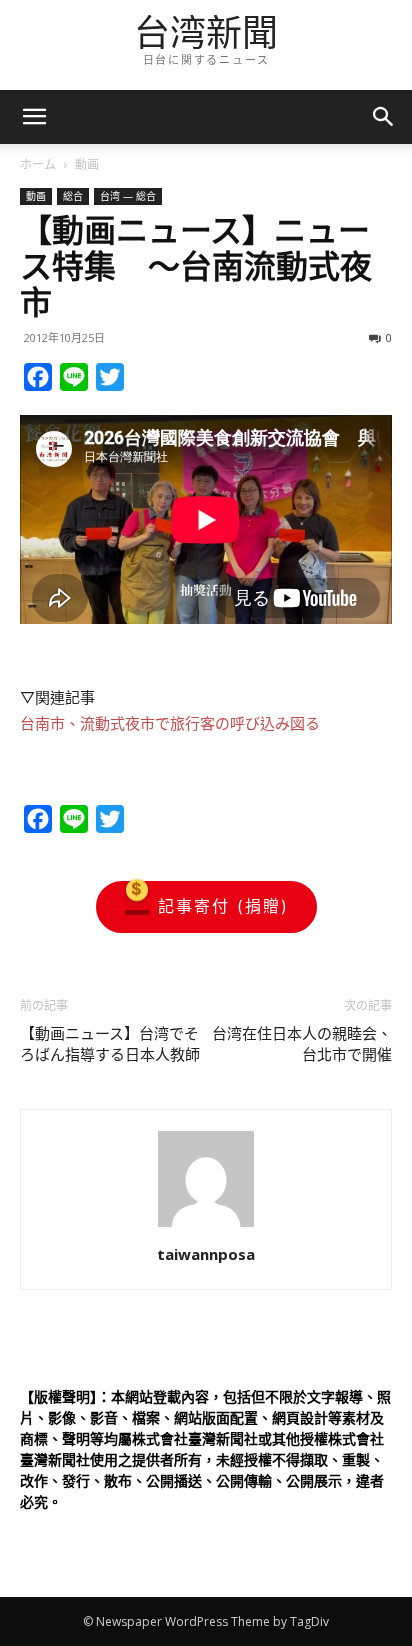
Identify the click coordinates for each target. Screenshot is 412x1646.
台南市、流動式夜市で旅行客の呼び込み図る (170, 723)
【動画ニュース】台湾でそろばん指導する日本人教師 (110, 1044)
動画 (87, 164)
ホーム (38, 164)
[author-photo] (206, 1226)
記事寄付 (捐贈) (223, 906)
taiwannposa (206, 1254)
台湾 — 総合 (128, 196)
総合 (73, 196)
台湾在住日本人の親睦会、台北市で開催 (302, 1044)
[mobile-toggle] (34, 117)
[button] (384, 117)
